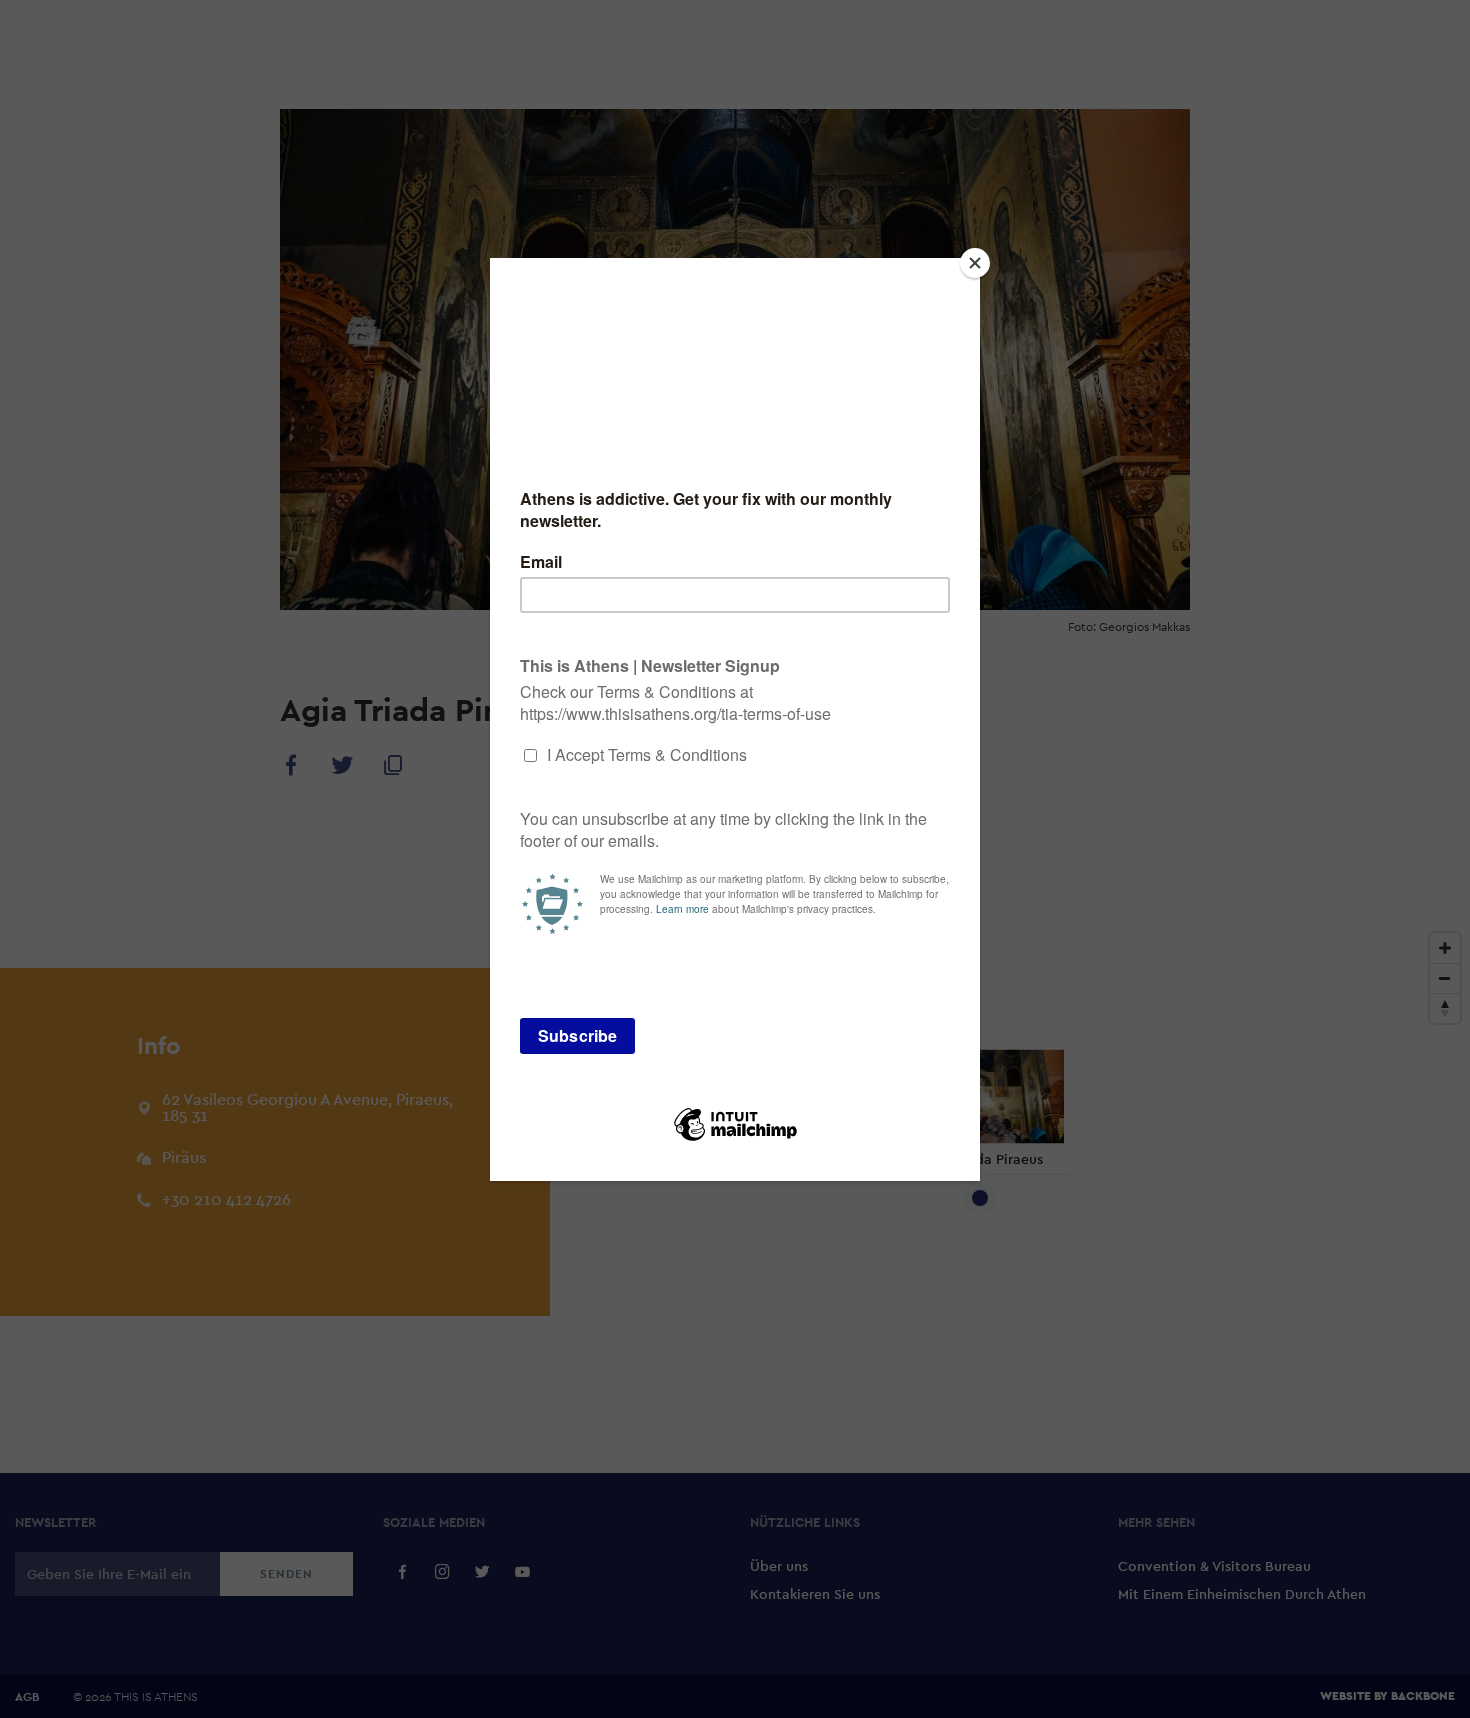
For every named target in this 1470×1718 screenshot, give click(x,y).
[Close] (975, 263)
